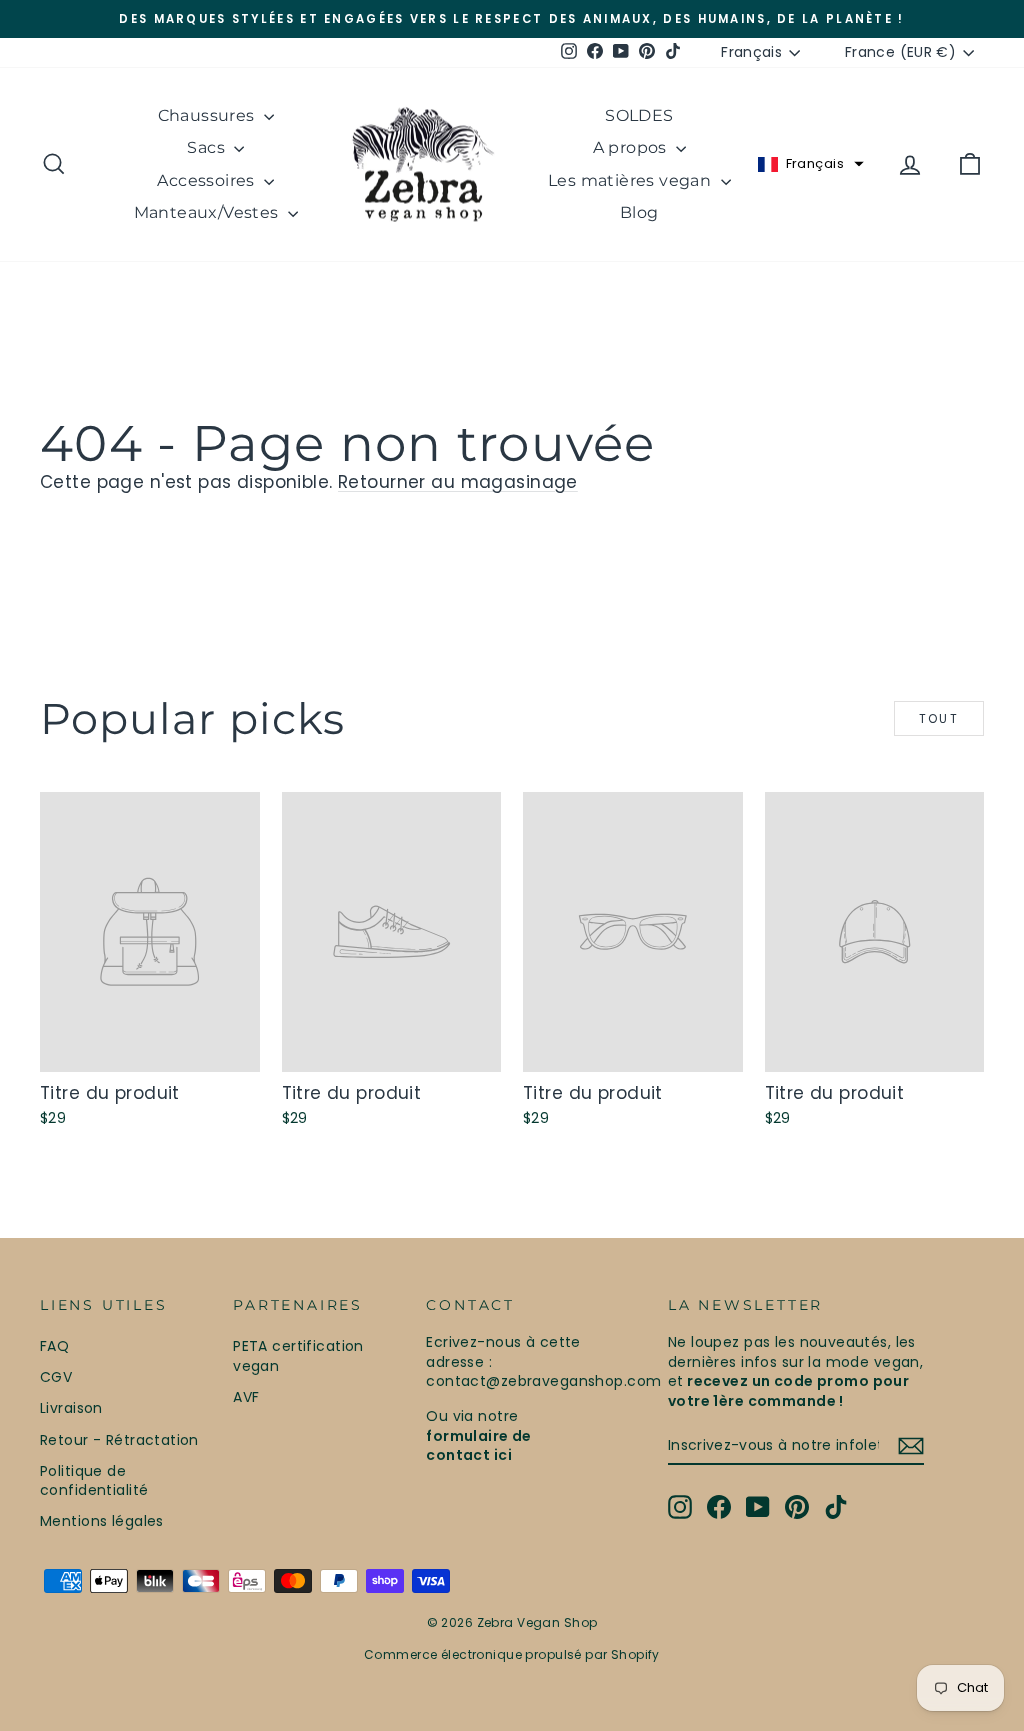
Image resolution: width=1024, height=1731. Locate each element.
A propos (632, 147)
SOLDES (639, 115)
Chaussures (208, 115)
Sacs (208, 147)
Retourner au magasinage (458, 482)
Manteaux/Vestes (208, 212)
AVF (246, 1397)
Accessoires (208, 180)
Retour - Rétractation (119, 1440)
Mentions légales (102, 1521)
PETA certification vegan (298, 1356)
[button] (811, 164)
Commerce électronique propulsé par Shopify (512, 1654)
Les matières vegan (632, 180)
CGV (56, 1377)
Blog (639, 212)
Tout (939, 718)
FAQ (54, 1346)
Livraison (71, 1408)
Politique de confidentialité (94, 1481)
